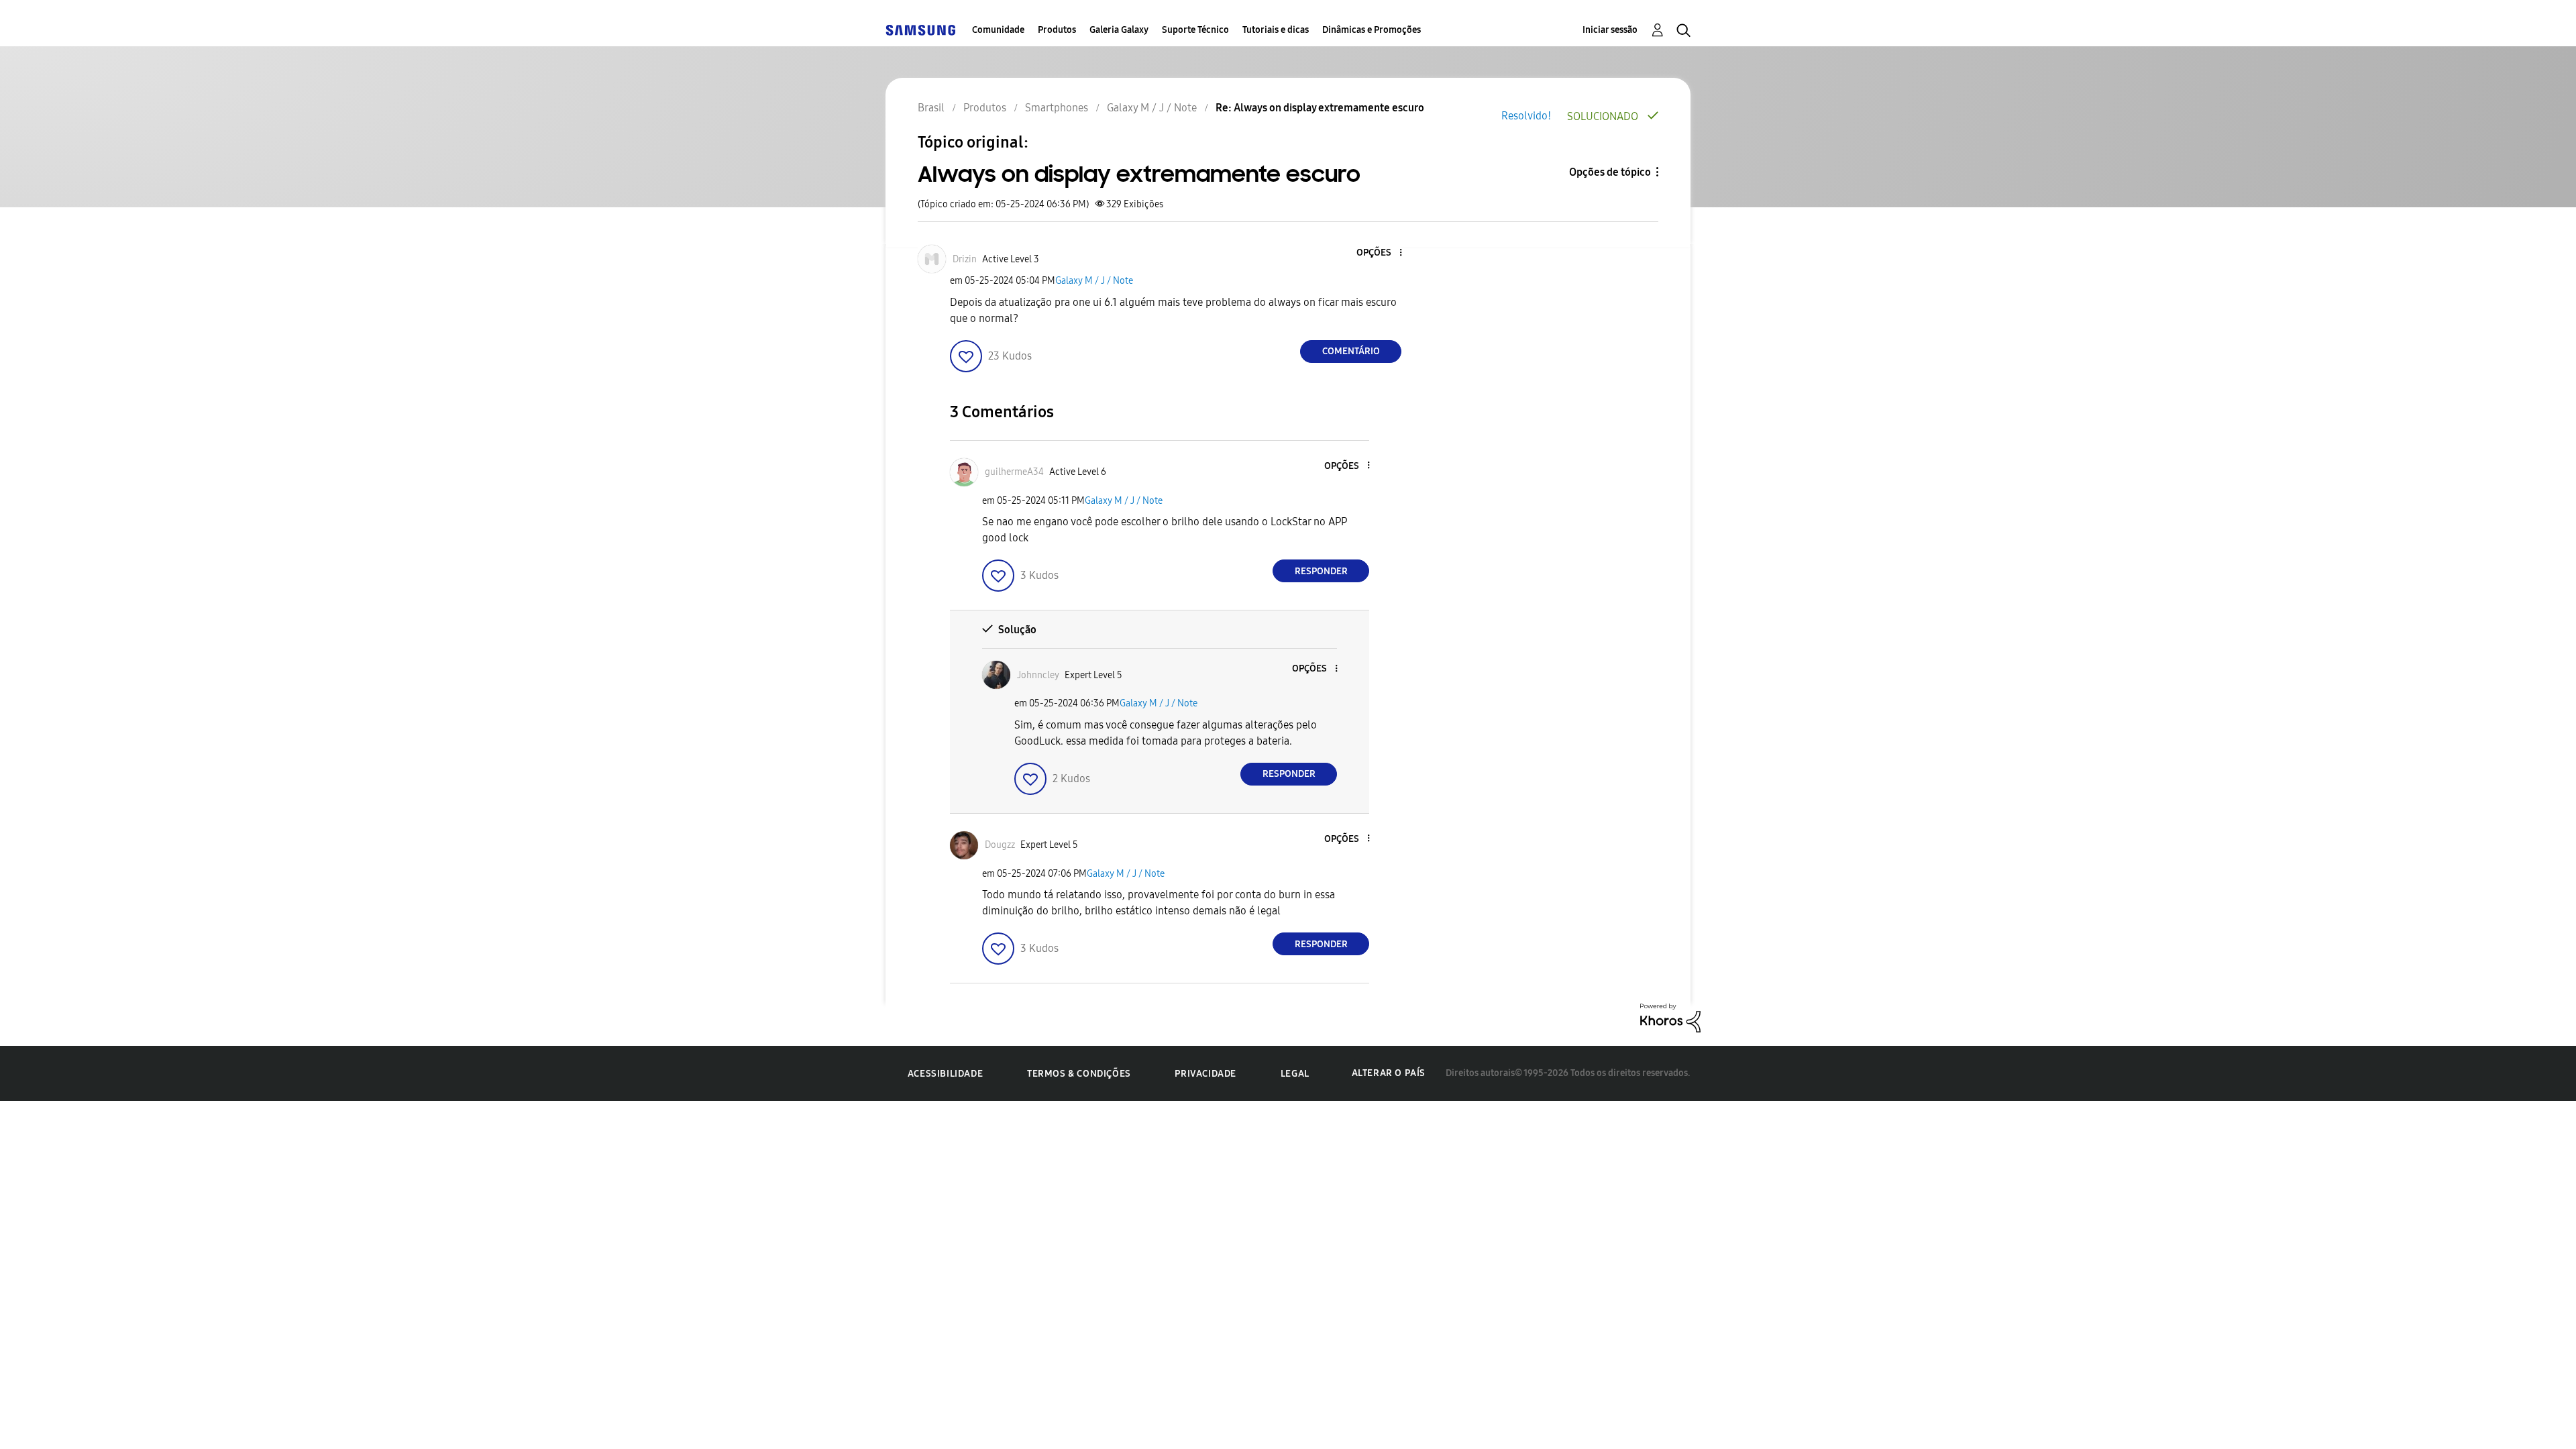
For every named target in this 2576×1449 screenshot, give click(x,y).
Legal (1295, 1074)
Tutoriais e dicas (1276, 30)
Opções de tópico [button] (1610, 172)
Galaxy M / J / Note (1094, 281)
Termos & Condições (1079, 1074)
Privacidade (1205, 1074)
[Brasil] (920, 30)
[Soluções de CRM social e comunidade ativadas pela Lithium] (1670, 1017)
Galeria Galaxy (1119, 30)
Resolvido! (1526, 116)
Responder (1321, 571)
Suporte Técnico (1195, 30)
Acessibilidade (945, 1074)
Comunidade (998, 30)
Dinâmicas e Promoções (1372, 30)
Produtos (1057, 30)
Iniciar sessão (1610, 30)
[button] (1379, 253)
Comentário (1351, 351)
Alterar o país (1389, 1073)
